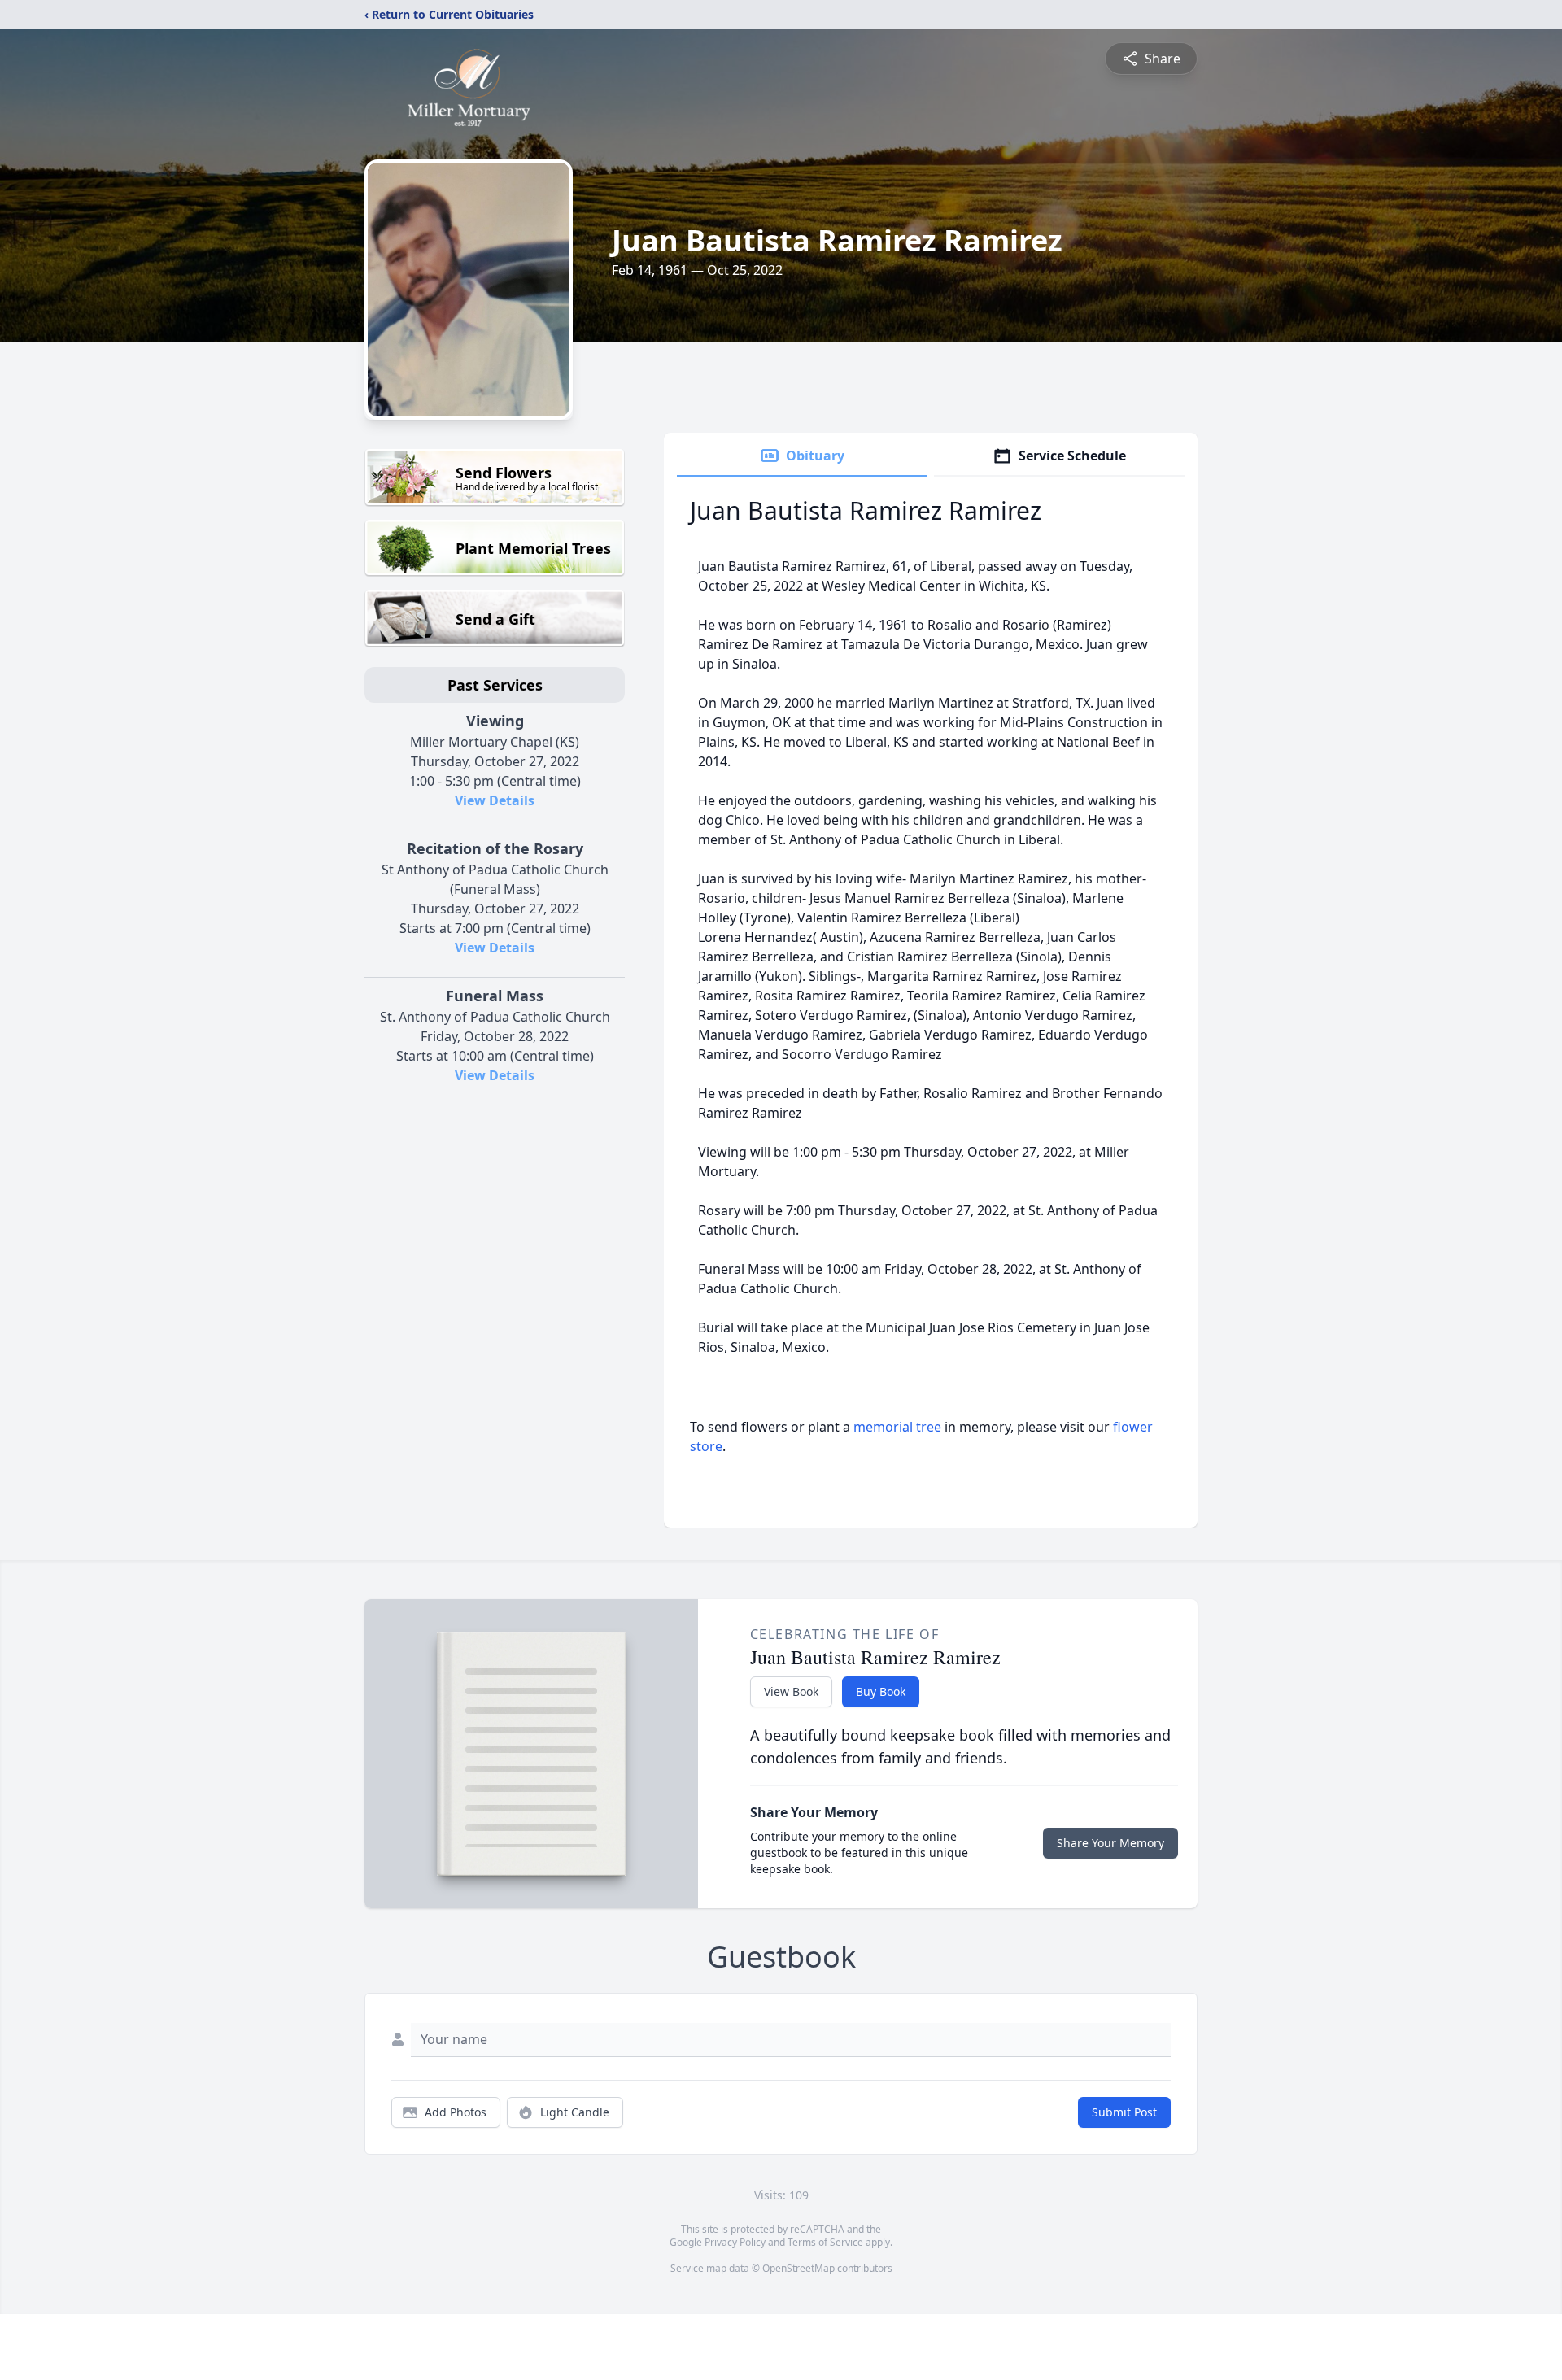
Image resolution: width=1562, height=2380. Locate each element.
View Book (791, 1691)
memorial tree (897, 1427)
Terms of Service (825, 2242)
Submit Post (1124, 2112)
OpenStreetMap (798, 2268)
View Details (495, 800)
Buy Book (881, 1691)
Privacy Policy (735, 2242)
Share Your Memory (1110, 1843)
